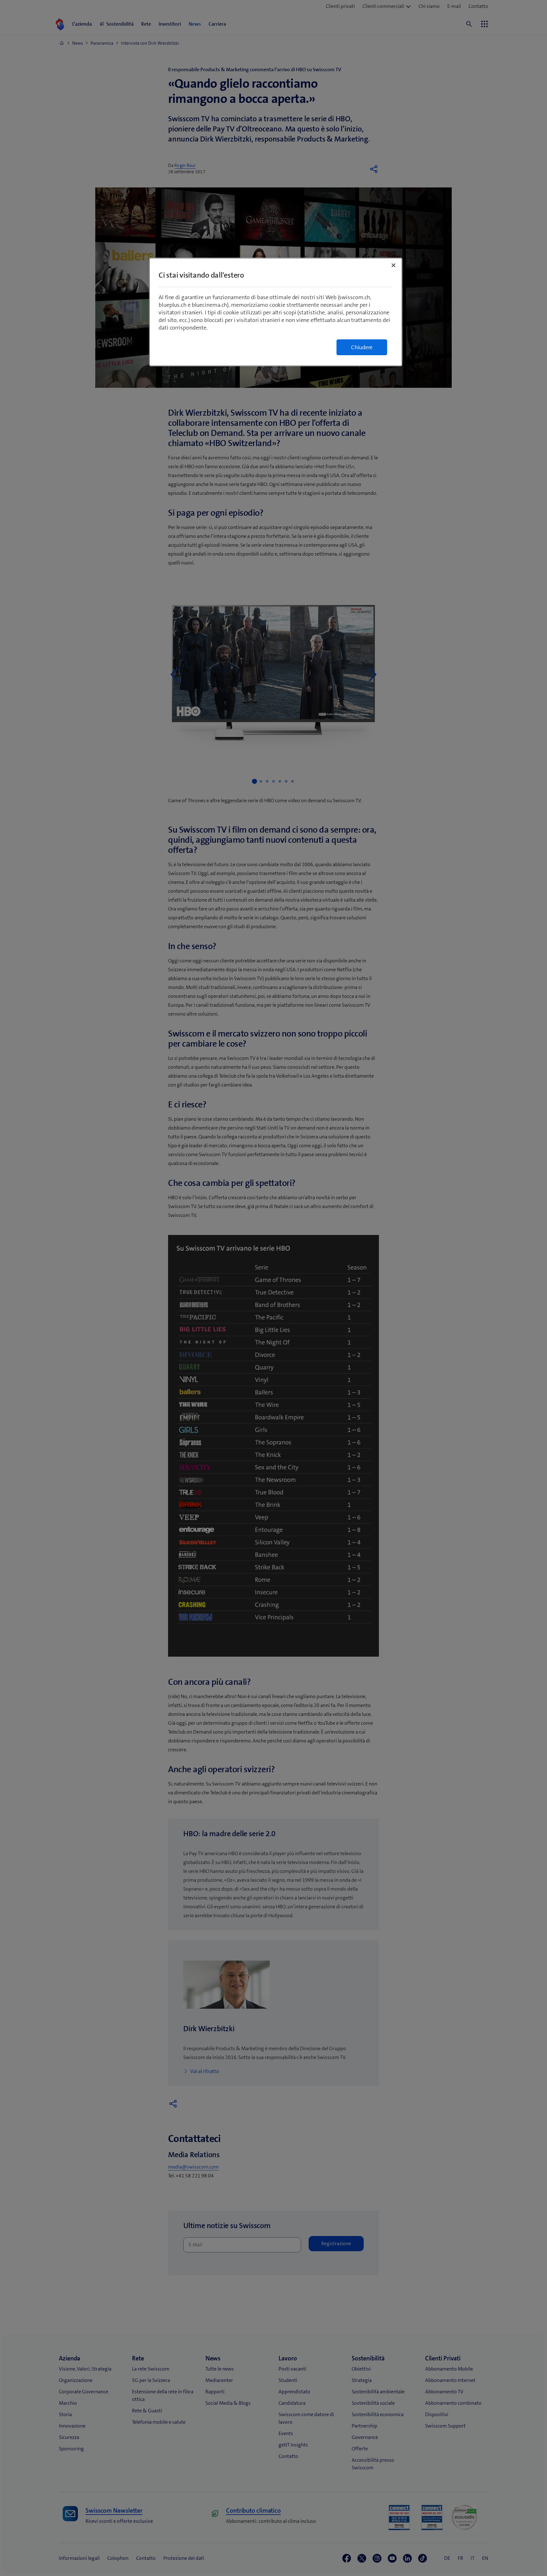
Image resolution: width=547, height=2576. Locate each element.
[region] (276, 312)
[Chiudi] (393, 265)
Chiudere (362, 347)
